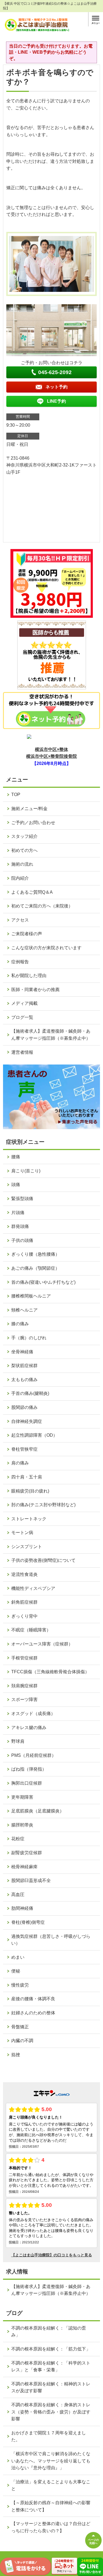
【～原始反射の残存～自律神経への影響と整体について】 (51, 2506)
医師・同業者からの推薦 (35, 990)
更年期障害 (22, 1797)
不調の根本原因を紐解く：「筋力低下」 (51, 2349)
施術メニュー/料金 (29, 809)
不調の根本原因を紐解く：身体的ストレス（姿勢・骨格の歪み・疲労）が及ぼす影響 (51, 2412)
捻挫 (16, 2055)
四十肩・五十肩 (27, 1477)
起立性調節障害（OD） (34, 1435)
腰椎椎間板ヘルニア (31, 1296)
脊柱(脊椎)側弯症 (28, 1922)
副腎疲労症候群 (27, 1853)
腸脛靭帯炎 (22, 1825)
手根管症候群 (24, 1658)
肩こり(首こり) (26, 1171)
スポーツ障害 (24, 1699)
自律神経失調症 (27, 1421)
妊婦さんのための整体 (33, 2013)
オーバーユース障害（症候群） (42, 1644)
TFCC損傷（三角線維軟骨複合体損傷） (50, 1672)
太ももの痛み (24, 1380)
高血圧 (18, 1895)
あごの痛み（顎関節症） (35, 1268)
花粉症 (18, 1839)
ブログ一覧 (22, 1017)
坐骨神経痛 (22, 1352)
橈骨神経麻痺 (24, 1867)
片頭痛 (18, 1213)
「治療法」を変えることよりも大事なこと (51, 2485)
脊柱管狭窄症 (24, 1449)
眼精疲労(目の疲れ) (30, 1491)
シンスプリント (27, 1547)
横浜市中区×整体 (51, 749)
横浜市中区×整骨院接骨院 (51, 756)
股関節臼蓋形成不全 (31, 1880)
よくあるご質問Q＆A (32, 892)
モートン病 (22, 1533)
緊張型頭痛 (22, 1199)
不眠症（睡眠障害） (31, 1630)
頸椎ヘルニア (24, 1310)
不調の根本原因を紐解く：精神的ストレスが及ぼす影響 (51, 2387)
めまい (18, 1957)
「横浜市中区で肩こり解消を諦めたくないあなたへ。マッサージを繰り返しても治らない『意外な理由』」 (51, 2461)
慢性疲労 (20, 1985)
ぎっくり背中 (24, 1616)
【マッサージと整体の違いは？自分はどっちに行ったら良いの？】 (51, 2527)
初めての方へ (24, 850)
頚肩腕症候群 (24, 1686)
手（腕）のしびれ (29, 1338)
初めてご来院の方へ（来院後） (42, 906)
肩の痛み (20, 1463)
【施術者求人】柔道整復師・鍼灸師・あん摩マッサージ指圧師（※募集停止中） (51, 1035)
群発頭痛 (20, 1226)
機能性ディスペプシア (33, 1588)
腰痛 (16, 1157)
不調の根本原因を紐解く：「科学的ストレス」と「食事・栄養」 (51, 2367)
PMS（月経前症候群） (34, 1755)
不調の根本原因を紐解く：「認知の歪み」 (49, 2332)
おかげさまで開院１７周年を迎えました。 (49, 2436)
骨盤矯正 (20, 2027)
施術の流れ (22, 864)
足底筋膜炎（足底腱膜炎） (38, 1811)
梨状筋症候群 (24, 1366)
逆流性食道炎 (24, 1574)
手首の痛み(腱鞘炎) (30, 1393)
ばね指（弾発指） (29, 1769)
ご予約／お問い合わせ (33, 823)
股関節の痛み (24, 1407)
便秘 (16, 1971)
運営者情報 (22, 1052)
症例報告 (20, 962)
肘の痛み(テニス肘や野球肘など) (43, 1505)
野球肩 (18, 1741)
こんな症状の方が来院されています (46, 948)
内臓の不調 (22, 2041)
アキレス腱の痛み (29, 1728)
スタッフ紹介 (24, 836)
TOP (16, 795)
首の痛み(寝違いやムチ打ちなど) (43, 1282)
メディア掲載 (24, 1003)
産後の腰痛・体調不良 (33, 1999)
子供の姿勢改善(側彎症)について (43, 1560)
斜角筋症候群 (24, 1602)
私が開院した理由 (29, 976)
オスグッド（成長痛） (33, 1714)
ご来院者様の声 (27, 934)
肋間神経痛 (22, 1908)
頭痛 (16, 1185)
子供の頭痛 (22, 1240)
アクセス (20, 920)
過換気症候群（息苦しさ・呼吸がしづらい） (51, 1940)
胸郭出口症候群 (27, 1783)
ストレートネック (29, 1519)
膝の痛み (20, 1324)
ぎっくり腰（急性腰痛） (35, 1254)
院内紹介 (20, 878)
